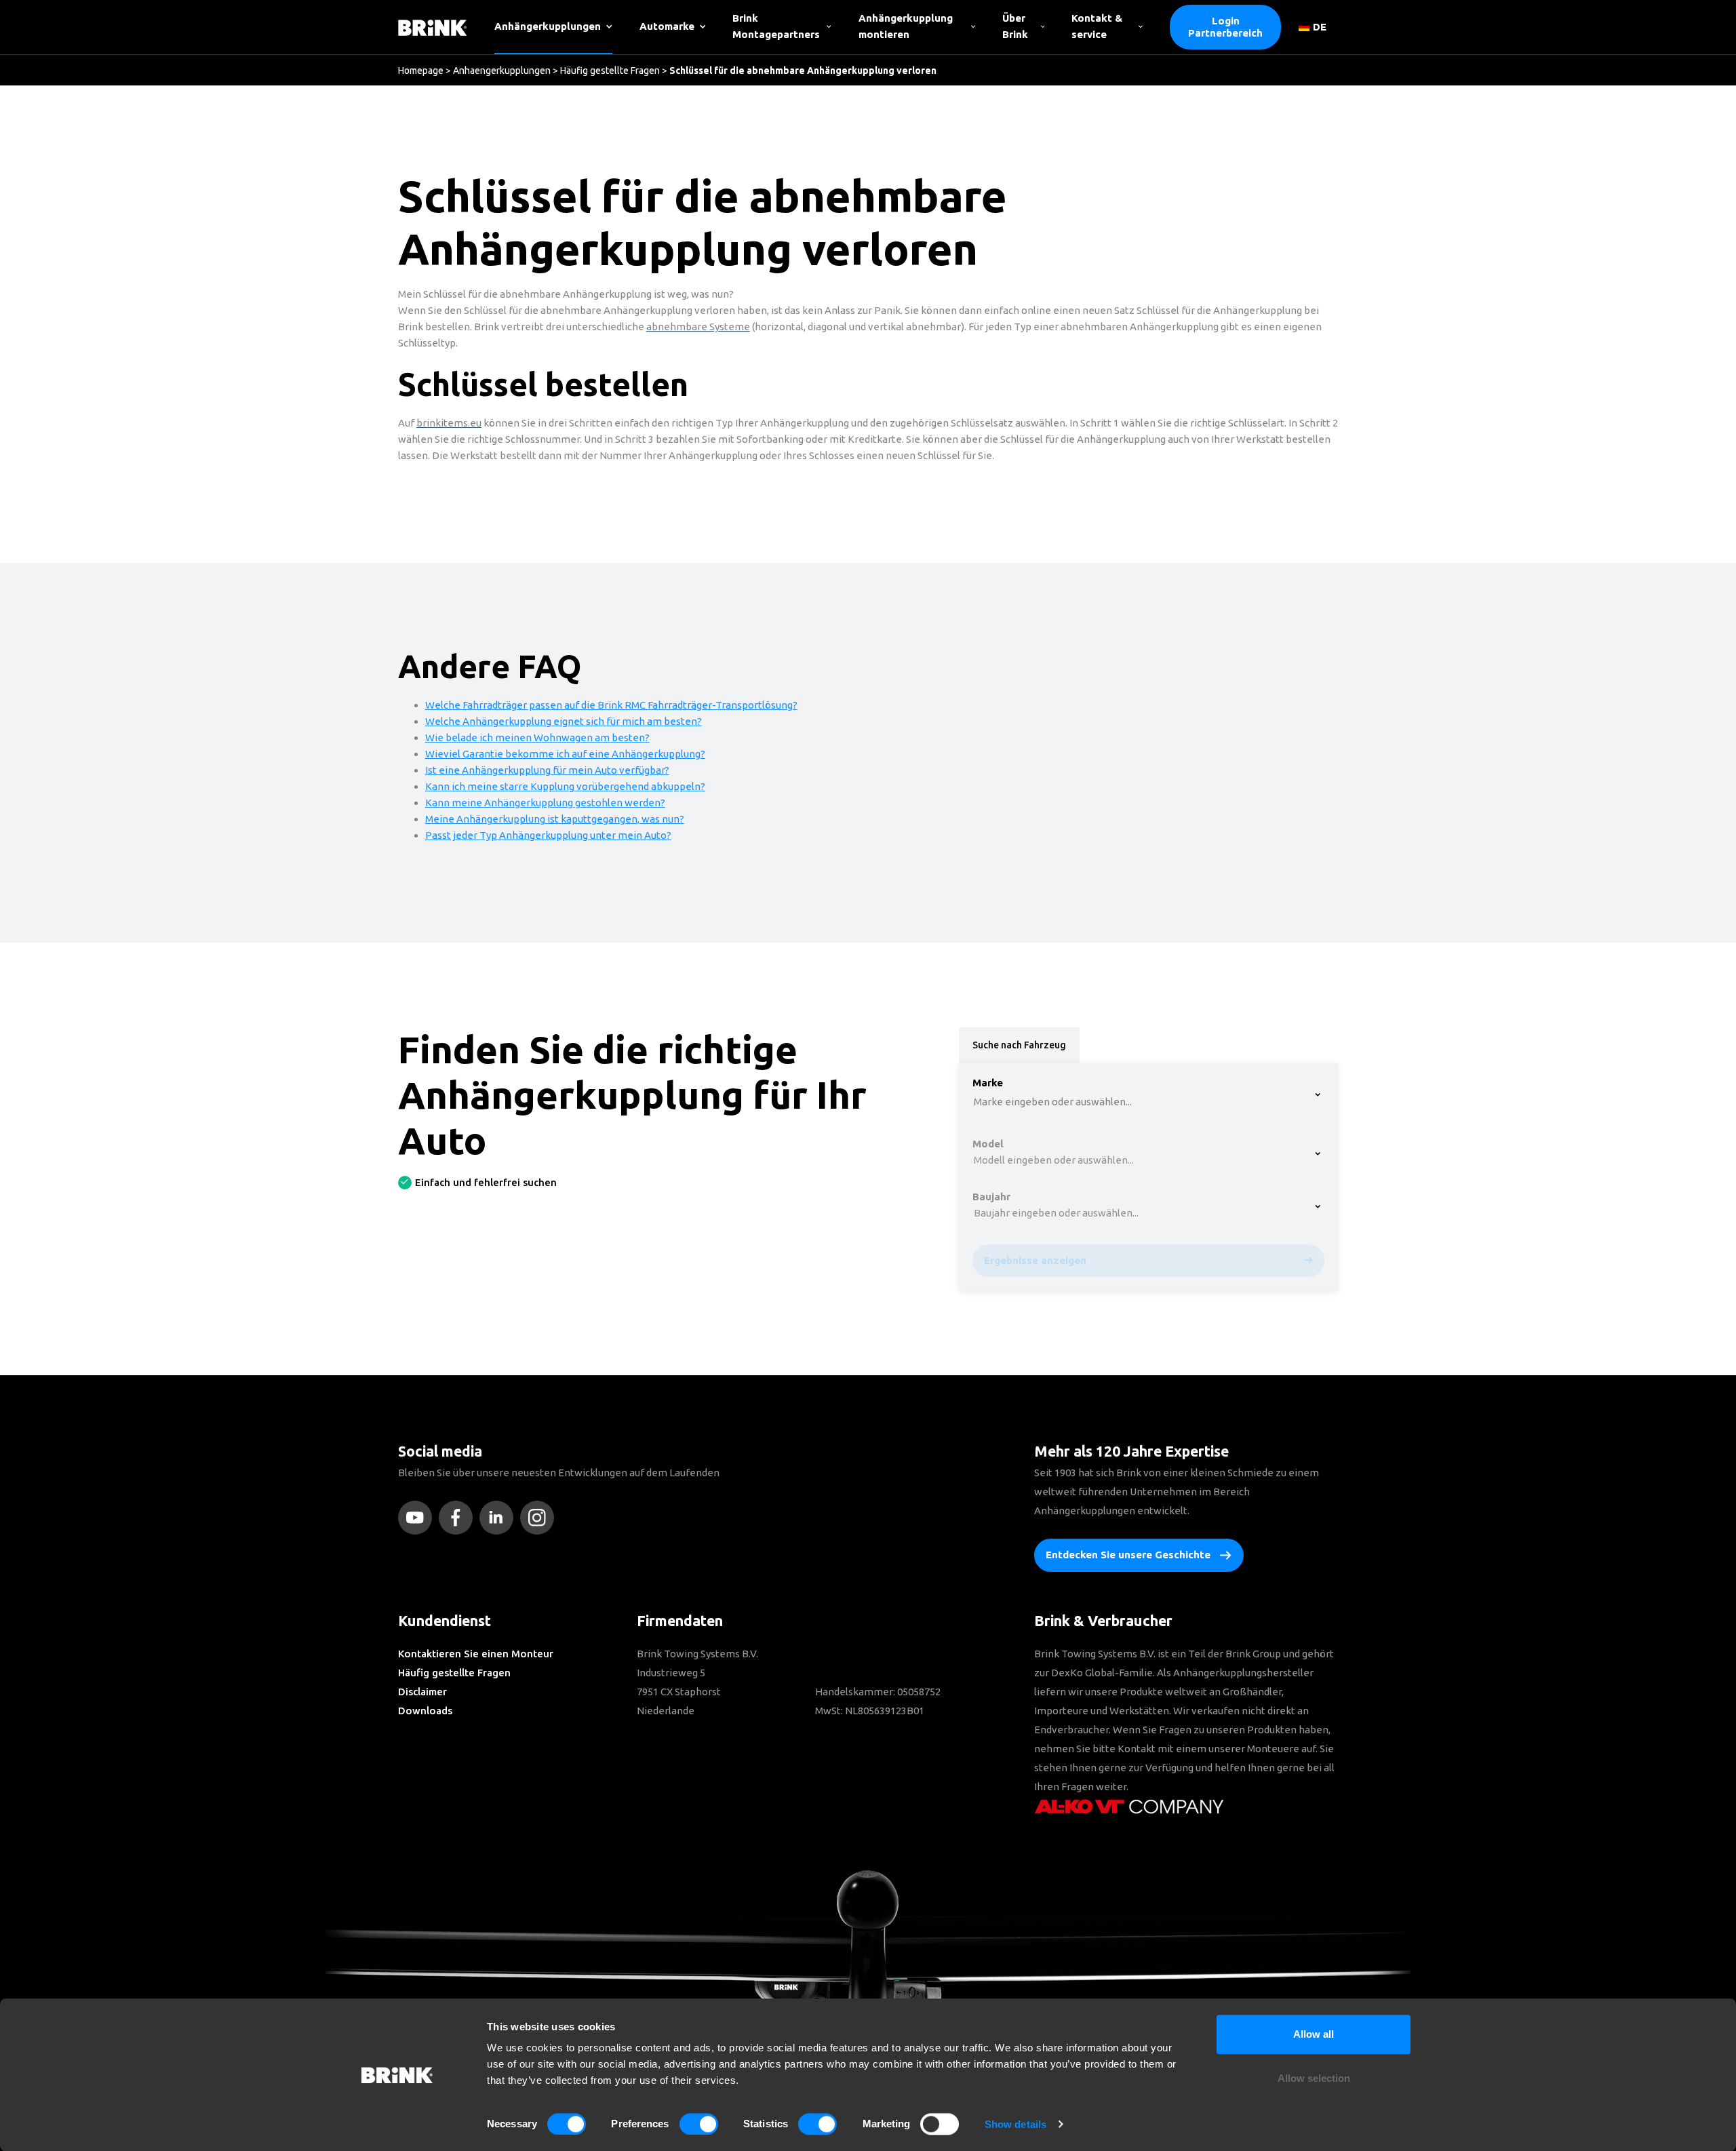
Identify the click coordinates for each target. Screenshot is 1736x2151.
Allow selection (1314, 2079)
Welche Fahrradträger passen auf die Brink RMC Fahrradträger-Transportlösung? (611, 705)
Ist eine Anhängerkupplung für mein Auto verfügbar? (547, 770)
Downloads (425, 1711)
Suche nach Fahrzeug (1019, 1045)
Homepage (421, 71)
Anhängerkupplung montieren (906, 26)
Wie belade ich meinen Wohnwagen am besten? (537, 737)
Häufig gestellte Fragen (610, 71)
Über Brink (1015, 26)
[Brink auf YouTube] (418, 1518)
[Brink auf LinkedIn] (500, 1518)
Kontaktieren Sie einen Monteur (476, 1654)
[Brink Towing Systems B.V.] (433, 27)
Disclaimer (422, 1692)
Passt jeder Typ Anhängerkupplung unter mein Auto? (548, 835)
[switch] (699, 2124)
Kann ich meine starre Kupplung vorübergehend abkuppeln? (565, 786)
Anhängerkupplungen (548, 26)
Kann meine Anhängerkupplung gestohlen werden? (545, 803)
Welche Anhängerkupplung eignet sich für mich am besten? (564, 721)
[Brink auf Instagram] (540, 1518)
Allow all (1314, 2034)
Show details (1015, 2124)
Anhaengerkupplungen (502, 71)
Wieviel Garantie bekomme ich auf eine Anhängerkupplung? (565, 754)
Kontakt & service (1097, 26)
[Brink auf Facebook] (459, 1518)
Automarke (667, 26)
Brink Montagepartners (776, 26)
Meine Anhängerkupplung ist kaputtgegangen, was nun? (555, 819)
